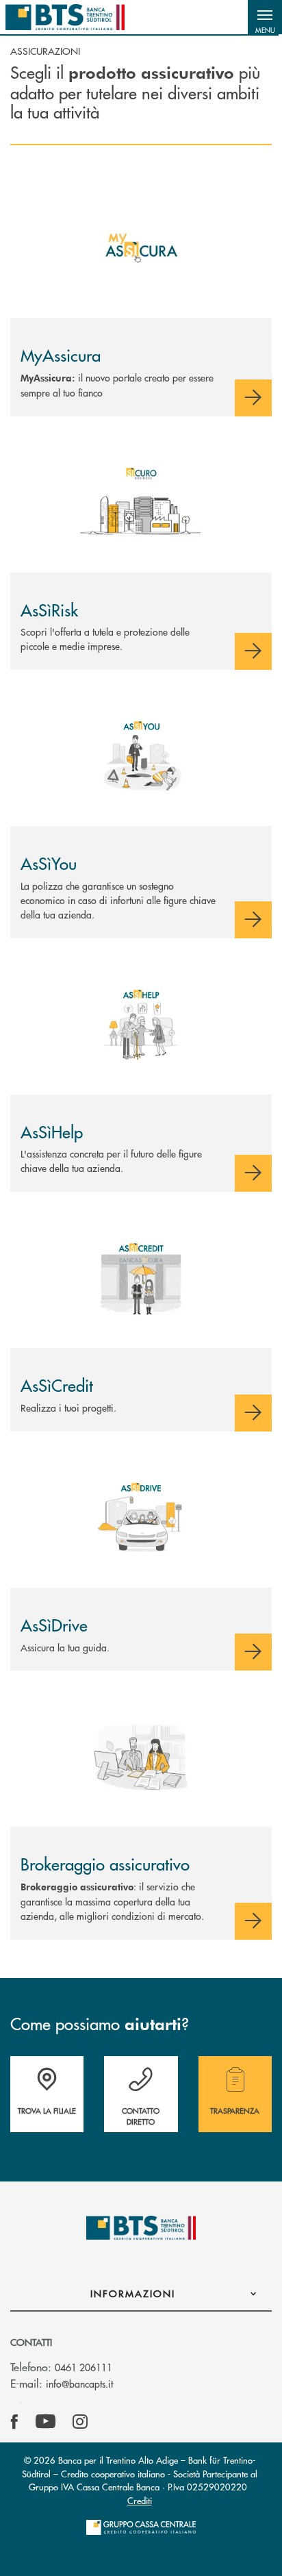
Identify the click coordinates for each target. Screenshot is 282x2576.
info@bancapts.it (79, 2384)
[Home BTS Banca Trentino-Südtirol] (65, 17)
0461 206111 (84, 2367)
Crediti (140, 2500)
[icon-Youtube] (46, 2422)
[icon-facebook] (14, 2422)
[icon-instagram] (80, 2422)
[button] (265, 17)
